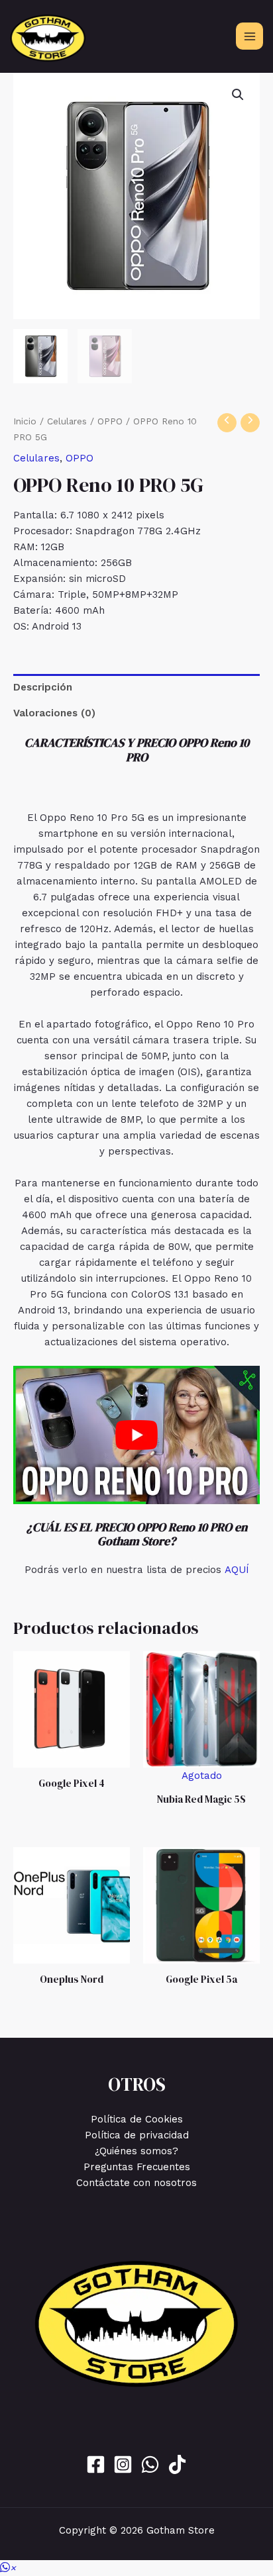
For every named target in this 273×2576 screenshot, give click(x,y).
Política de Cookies (137, 2119)
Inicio (25, 421)
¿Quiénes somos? (136, 2151)
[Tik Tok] (177, 2464)
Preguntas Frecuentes (137, 2167)
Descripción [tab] (43, 687)
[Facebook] (96, 2464)
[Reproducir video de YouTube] (136, 1435)
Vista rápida (72, 1756)
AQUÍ (237, 1570)
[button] (238, 95)
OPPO (110, 421)
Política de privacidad (137, 2135)
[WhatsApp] (150, 2464)
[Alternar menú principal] (249, 36)
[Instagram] (123, 2464)
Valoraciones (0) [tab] (54, 713)
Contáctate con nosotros (136, 2183)
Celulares (67, 421)
